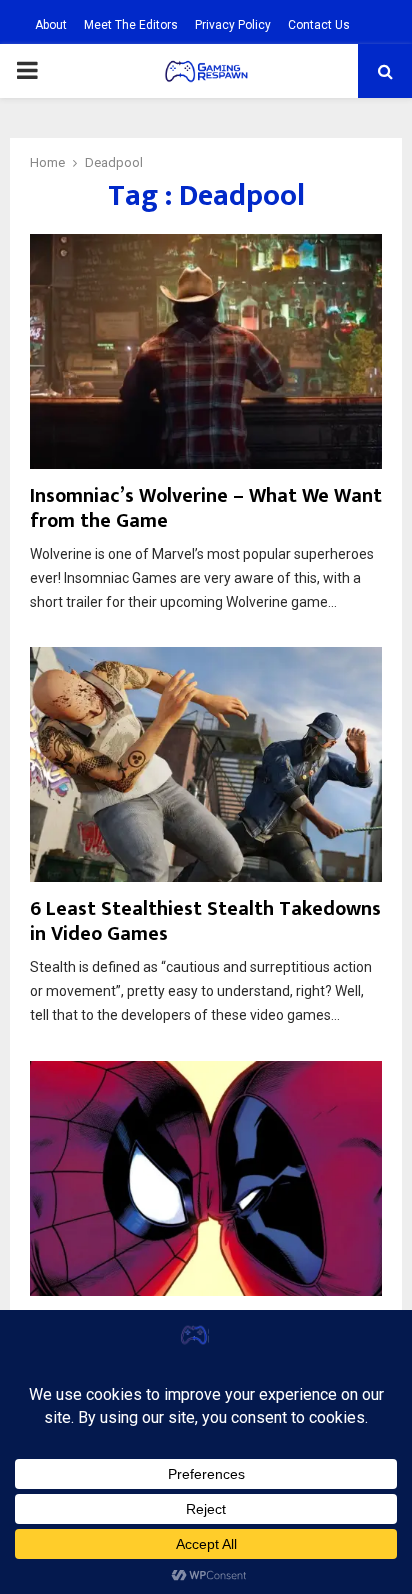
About (51, 25)
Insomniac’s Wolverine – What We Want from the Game (206, 508)
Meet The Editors (131, 25)
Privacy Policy (233, 25)
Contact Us (319, 25)
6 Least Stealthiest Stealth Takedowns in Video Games (205, 921)
